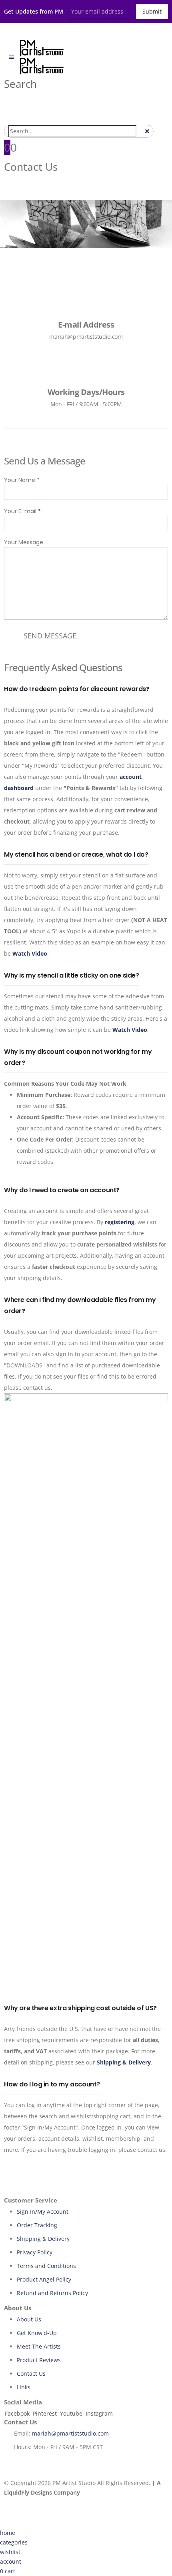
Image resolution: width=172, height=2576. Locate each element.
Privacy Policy (35, 2252)
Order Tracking (37, 2225)
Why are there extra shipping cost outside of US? (80, 2008)
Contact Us (31, 2374)
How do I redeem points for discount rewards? (77, 689)
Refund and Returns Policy (52, 2293)
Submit (152, 11)
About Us (29, 2319)
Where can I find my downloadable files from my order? (80, 1305)
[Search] (141, 132)
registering (120, 1222)
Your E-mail (22, 511)
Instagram (99, 2413)
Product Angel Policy (44, 2279)
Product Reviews (39, 2360)
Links (24, 2387)
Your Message (24, 542)
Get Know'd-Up (37, 2333)
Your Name (22, 480)
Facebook (17, 2413)
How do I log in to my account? (52, 2084)
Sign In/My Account (43, 2212)
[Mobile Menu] (12, 57)
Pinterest (45, 2413)
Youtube (71, 2413)
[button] (20, 84)
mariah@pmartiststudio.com (70, 2433)
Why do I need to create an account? (62, 1190)
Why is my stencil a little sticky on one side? (72, 975)
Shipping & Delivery (43, 2239)
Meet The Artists (39, 2346)
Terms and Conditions (46, 2266)
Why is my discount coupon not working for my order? (78, 1057)
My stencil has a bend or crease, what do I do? (76, 854)
